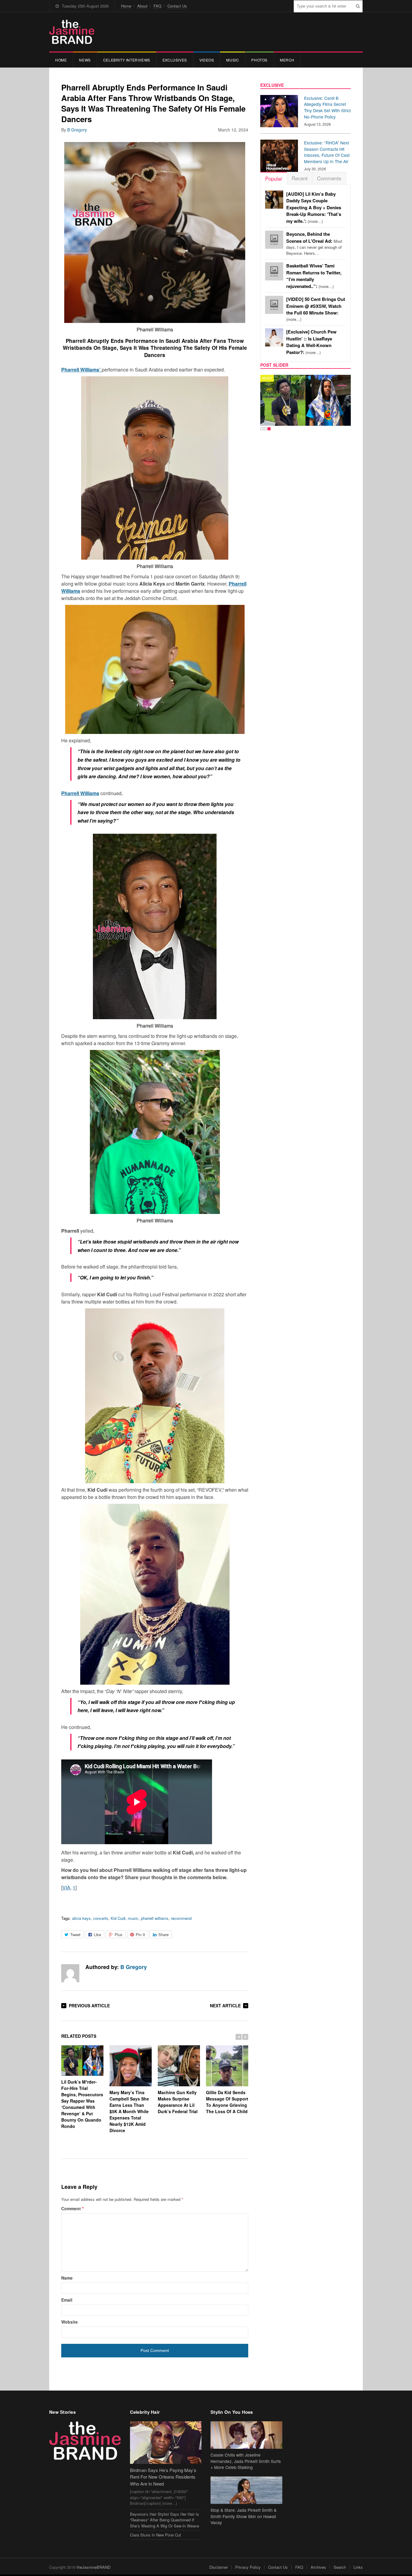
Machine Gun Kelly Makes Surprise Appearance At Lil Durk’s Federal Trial (178, 2102)
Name (67, 2278)
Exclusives (175, 60)
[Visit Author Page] (70, 1973)
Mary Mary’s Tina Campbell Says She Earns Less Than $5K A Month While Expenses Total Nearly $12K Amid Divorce (129, 2111)
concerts (101, 1918)
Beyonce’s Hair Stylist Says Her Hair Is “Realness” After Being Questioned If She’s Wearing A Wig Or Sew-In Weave (165, 2520)
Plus (119, 1934)
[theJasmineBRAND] (72, 32)
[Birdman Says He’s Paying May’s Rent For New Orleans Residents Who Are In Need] (166, 2443)
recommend (181, 1918)
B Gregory (77, 130)
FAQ (157, 6)
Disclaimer (219, 2567)
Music (233, 60)
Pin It (140, 1934)
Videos (207, 60)
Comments (329, 178)
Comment (72, 2208)
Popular (274, 178)
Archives (318, 2567)
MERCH (287, 60)
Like (97, 1934)
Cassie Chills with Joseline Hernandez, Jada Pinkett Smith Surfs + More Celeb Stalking (246, 2461)
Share (163, 1934)
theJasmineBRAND (93, 2567)
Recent (300, 178)
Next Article (225, 2005)
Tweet (75, 1934)
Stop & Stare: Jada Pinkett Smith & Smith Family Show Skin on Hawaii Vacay (244, 2516)
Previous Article (89, 2005)
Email (67, 2300)
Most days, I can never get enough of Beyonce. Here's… (314, 244)
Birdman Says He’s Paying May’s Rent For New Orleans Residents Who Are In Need (163, 2477)
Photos (259, 60)
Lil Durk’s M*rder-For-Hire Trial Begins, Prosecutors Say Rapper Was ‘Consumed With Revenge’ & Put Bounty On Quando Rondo (82, 2104)
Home (126, 6)
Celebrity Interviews (127, 60)
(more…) (314, 208)
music (133, 1918)
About (142, 6)
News (85, 60)
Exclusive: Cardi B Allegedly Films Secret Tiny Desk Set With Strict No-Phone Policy (327, 107)
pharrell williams (155, 1918)
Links (358, 2567)
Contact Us (177, 6)
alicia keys (81, 1918)
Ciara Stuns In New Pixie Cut (155, 2535)
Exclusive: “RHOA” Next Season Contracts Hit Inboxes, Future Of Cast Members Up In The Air (327, 152)
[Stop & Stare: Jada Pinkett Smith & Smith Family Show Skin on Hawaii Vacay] (246, 2490)
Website (70, 2322)
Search (340, 2567)
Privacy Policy (248, 2567)
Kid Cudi (118, 1918)
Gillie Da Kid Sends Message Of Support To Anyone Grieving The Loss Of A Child (227, 2102)
